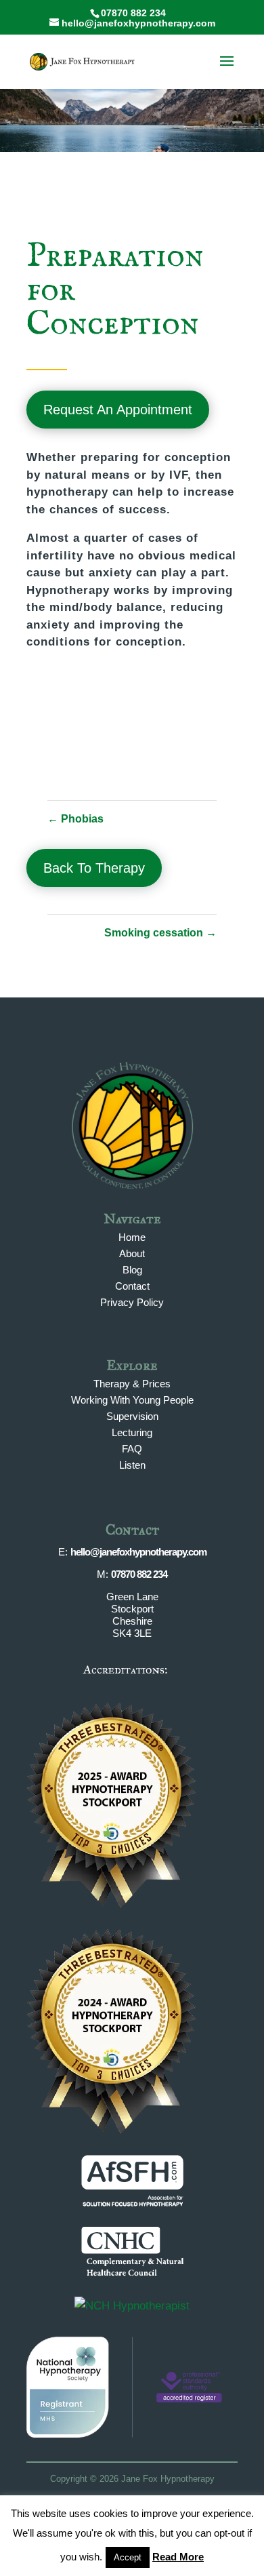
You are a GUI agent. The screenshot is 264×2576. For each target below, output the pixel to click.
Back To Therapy (94, 868)
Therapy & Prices (132, 1384)
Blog (132, 1270)
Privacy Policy (132, 1302)
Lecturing (132, 1432)
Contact (132, 1286)
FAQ (132, 1449)
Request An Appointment (118, 410)
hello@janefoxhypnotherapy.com (138, 1552)
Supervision (132, 1416)
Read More (178, 2557)
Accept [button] (128, 2557)
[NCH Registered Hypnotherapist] (132, 2306)
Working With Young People (132, 1400)
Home (132, 1237)
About (132, 1253)
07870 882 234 (139, 1574)
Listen (132, 1465)
